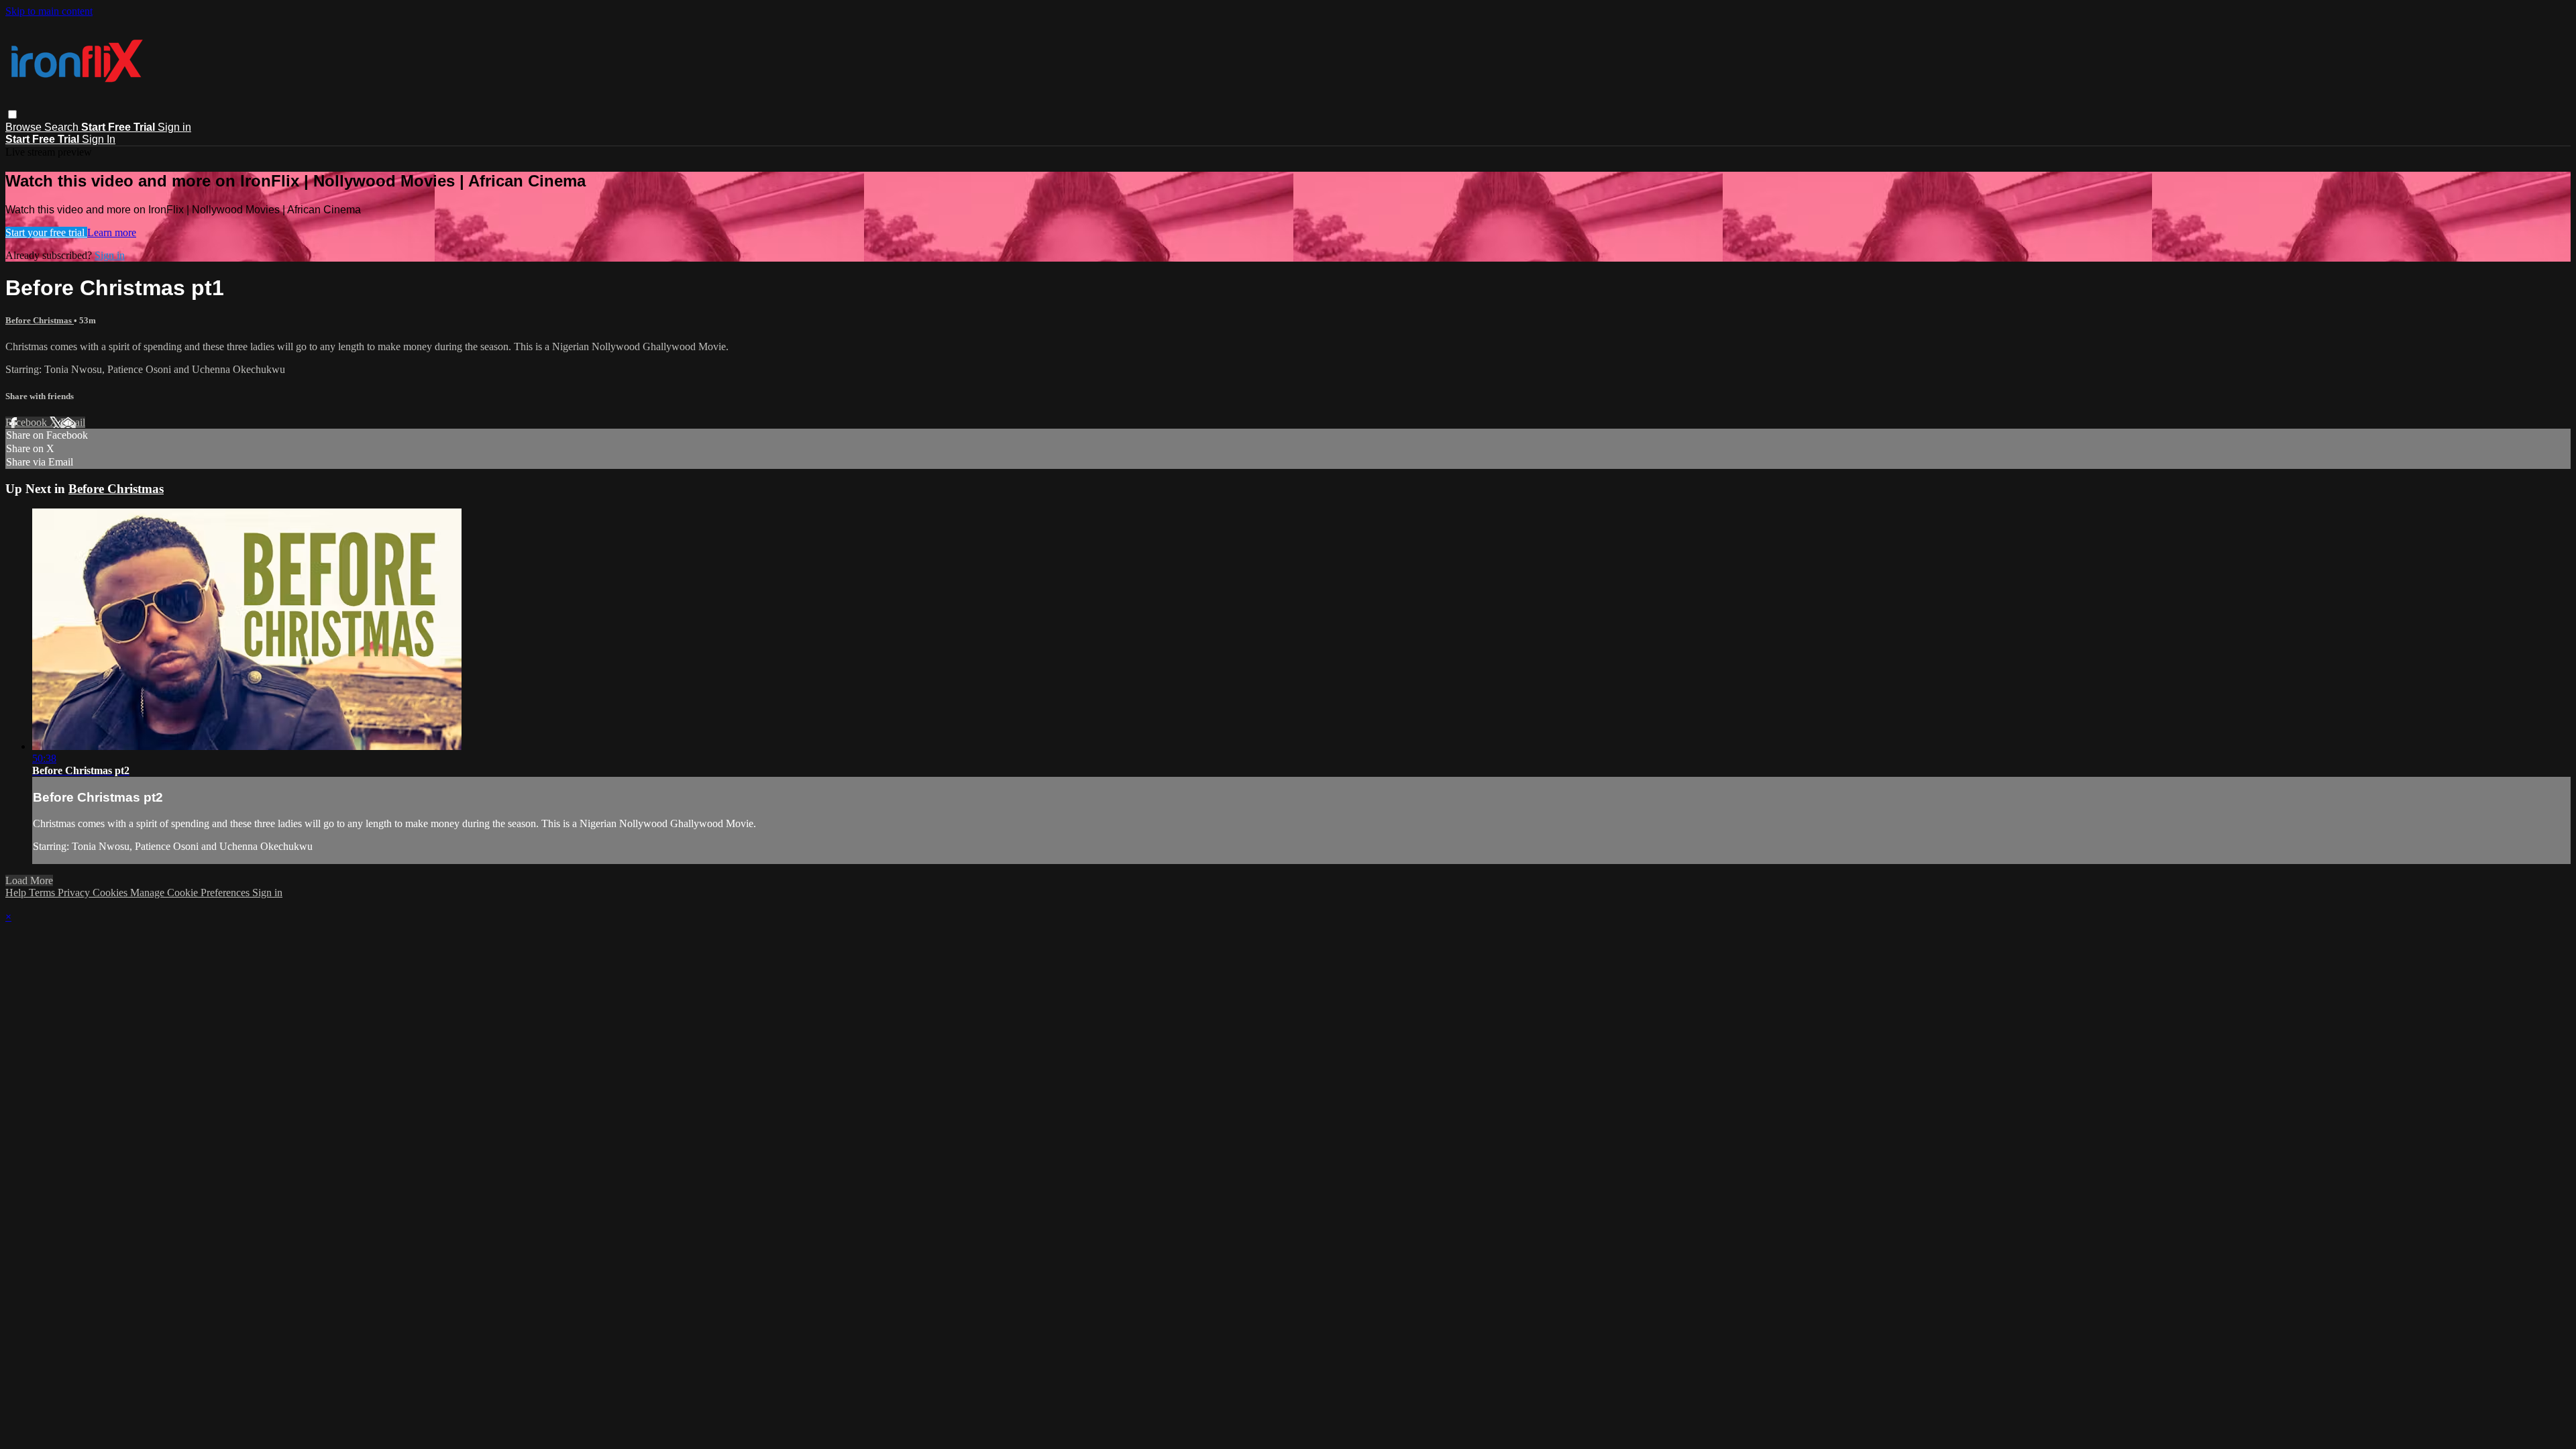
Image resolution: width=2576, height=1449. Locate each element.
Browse (25, 127)
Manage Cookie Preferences (191, 893)
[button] (12, 114)
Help (17, 893)
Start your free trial (46, 232)
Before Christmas (40, 320)
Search (63, 127)
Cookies (111, 893)
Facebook (28, 422)
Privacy (75, 893)
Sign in (174, 127)
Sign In (99, 139)
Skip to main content (49, 11)
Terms (43, 893)
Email (73, 422)
